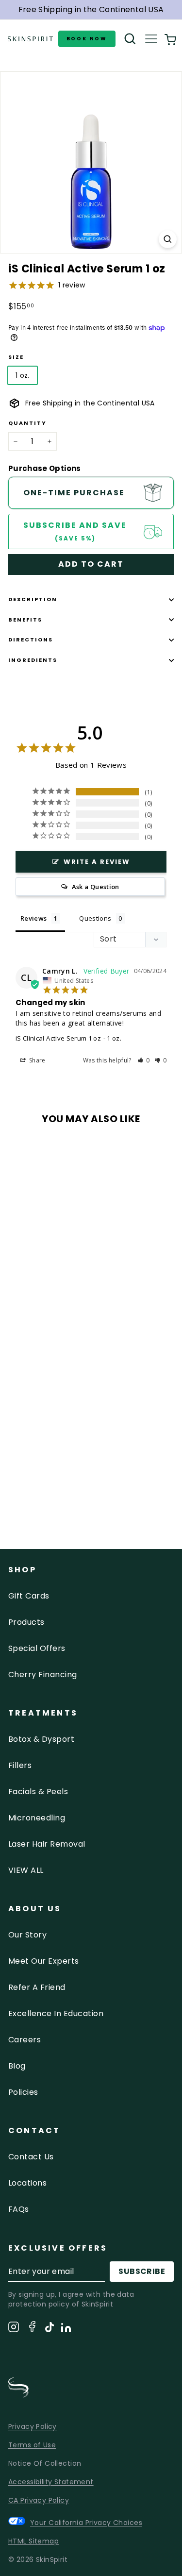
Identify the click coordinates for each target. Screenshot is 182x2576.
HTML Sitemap (33, 2541)
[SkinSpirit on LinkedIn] (66, 2329)
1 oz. (23, 375)
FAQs (19, 2209)
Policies (23, 2092)
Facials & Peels (38, 1792)
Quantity (27, 423)
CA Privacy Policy (39, 2500)
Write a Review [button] (97, 862)
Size (16, 357)
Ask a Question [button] (96, 887)
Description (33, 599)
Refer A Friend (37, 1987)
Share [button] (37, 1060)
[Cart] (170, 39)
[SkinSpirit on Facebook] (32, 2328)
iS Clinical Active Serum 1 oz (58, 1038)
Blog (17, 2066)
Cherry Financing (43, 1675)
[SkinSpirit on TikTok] (50, 2329)
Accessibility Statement (51, 2482)
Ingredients (33, 660)
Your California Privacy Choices (86, 2522)
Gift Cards (29, 1596)
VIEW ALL (26, 1870)
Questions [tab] (95, 918)
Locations (27, 2183)
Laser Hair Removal (47, 1844)
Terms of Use (32, 2445)
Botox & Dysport (41, 1739)
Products (26, 1622)
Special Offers (37, 1648)
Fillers (20, 1765)
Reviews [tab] (33, 918)
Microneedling (37, 1818)
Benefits (25, 620)
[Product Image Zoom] (168, 239)
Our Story (27, 1935)
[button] (144, 1060)
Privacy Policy (33, 2426)
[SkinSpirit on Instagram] (14, 2329)
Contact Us (31, 2157)
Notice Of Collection (45, 2463)
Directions (31, 640)
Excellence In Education (56, 2013)
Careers (25, 2040)
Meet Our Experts (44, 1961)
